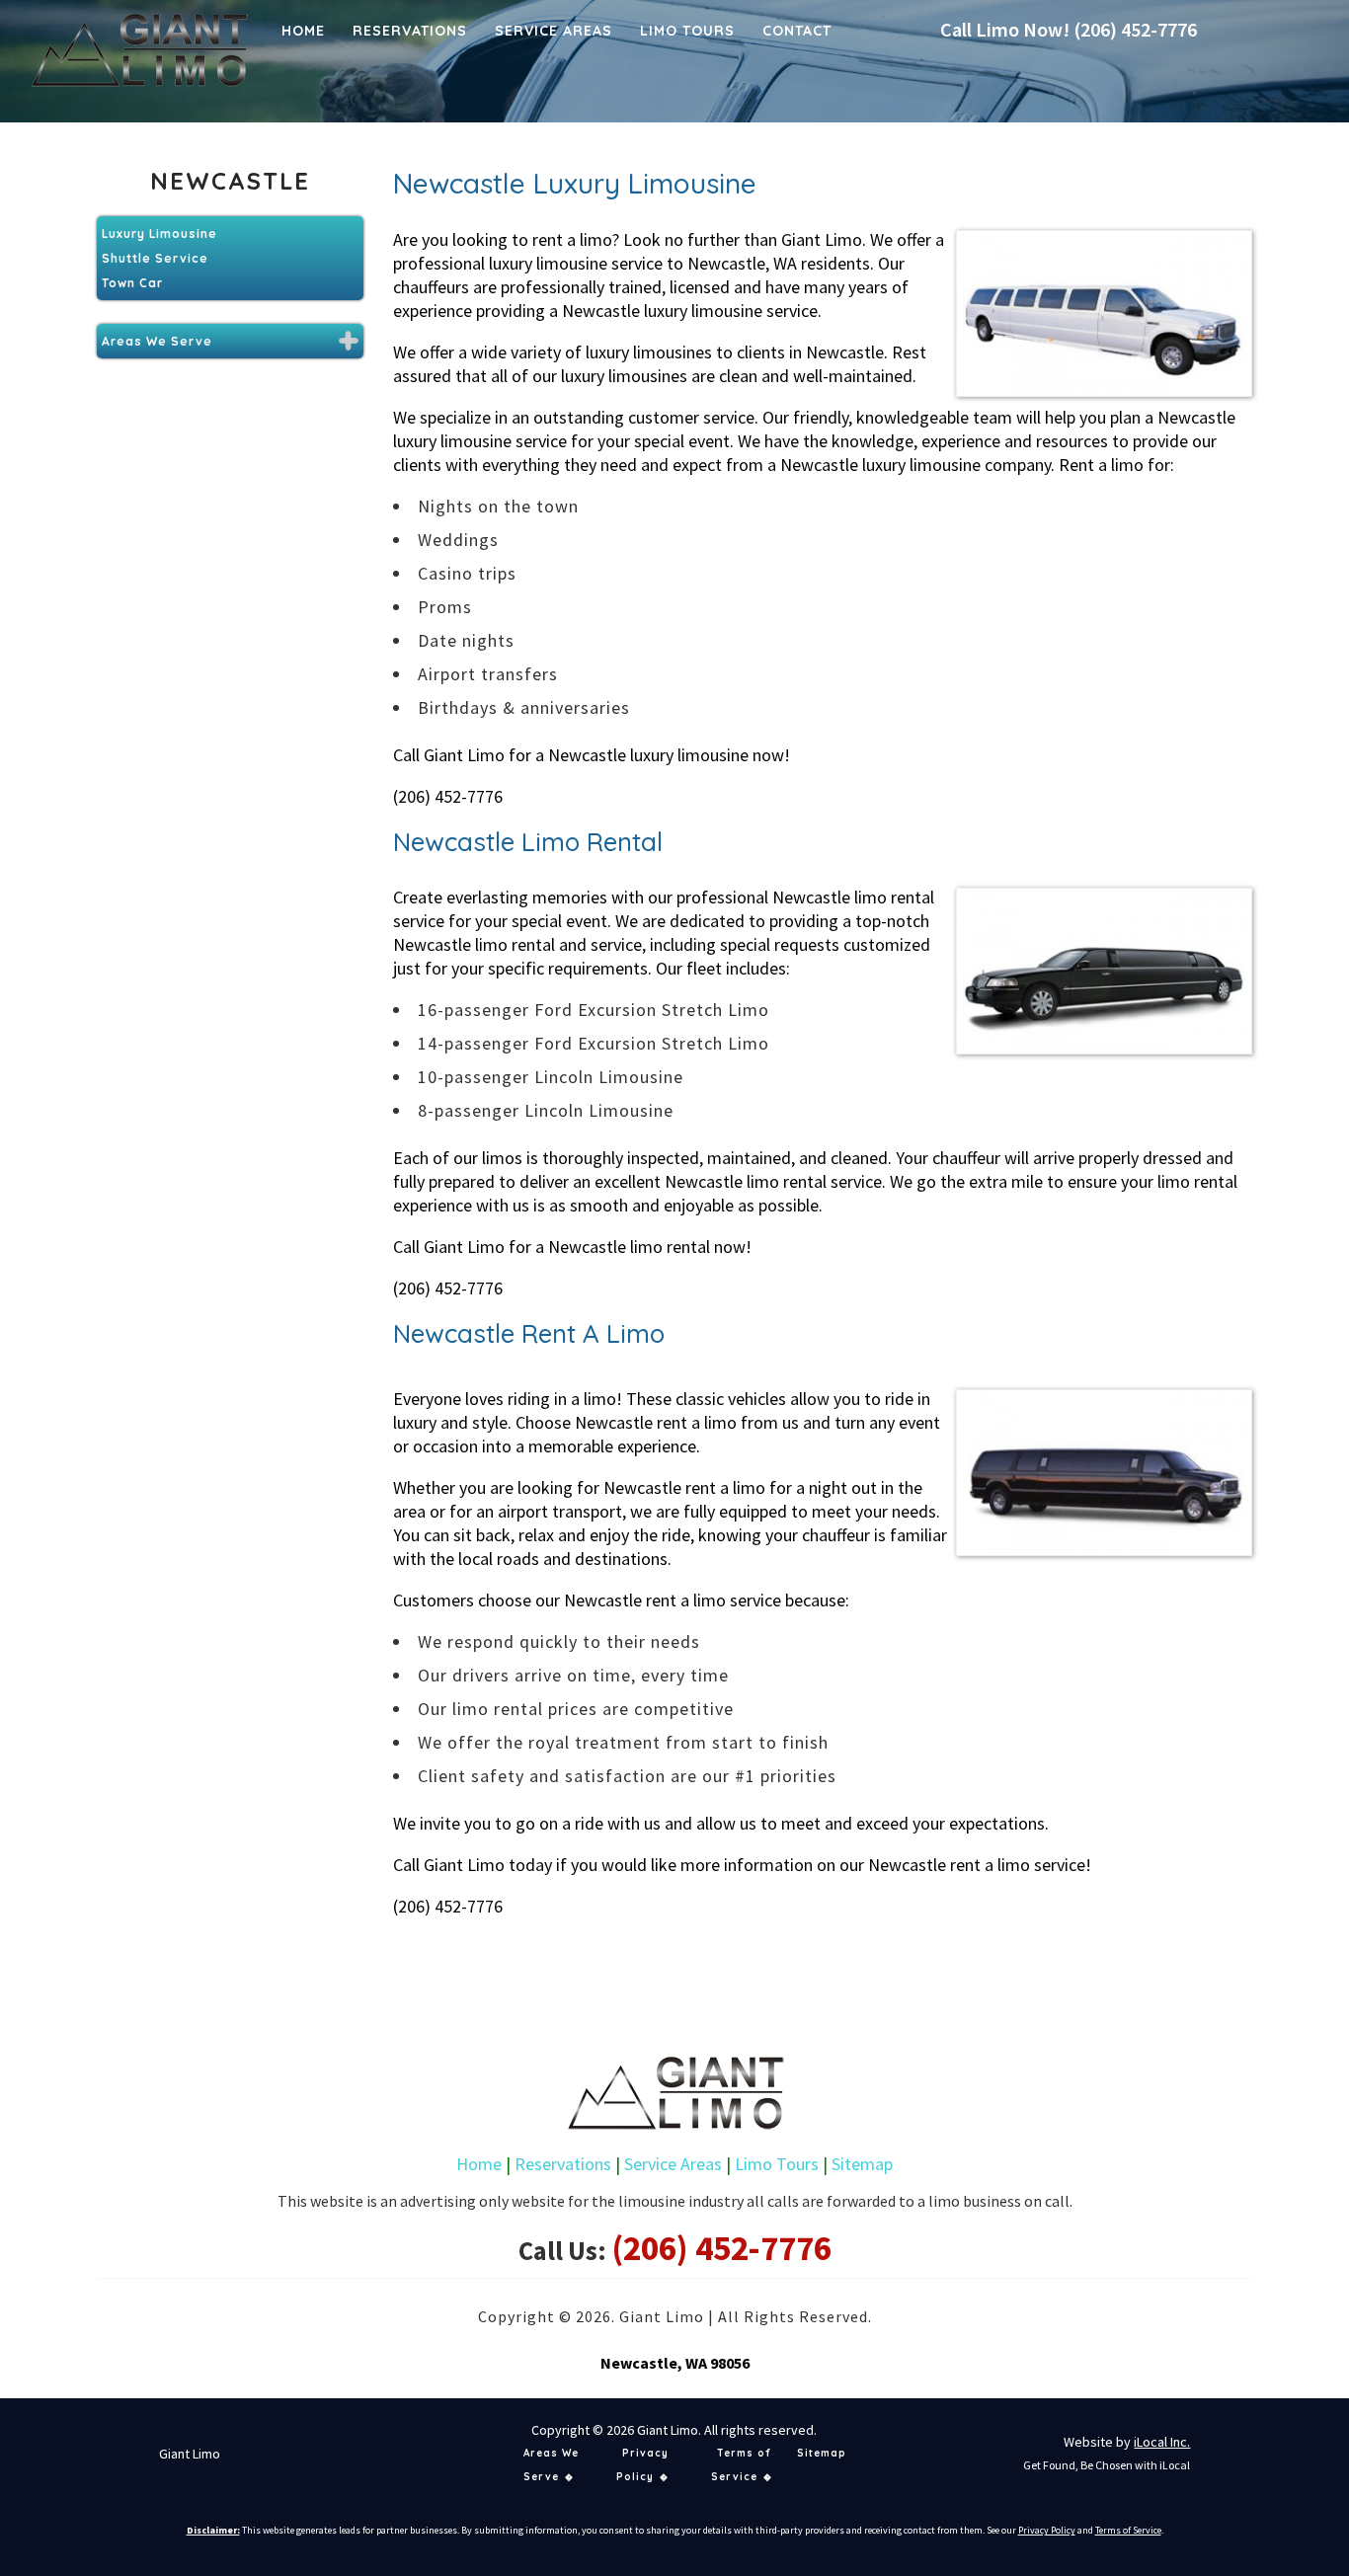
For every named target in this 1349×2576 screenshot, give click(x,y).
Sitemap (862, 2164)
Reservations (563, 2164)
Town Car (132, 283)
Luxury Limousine (159, 234)
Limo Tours (777, 2164)
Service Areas (673, 2164)
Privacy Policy (1047, 2530)
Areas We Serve (157, 341)
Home (479, 2164)
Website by (1127, 2442)
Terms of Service (1128, 2530)
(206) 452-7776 (1135, 29)
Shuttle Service (155, 258)
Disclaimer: (213, 2530)
